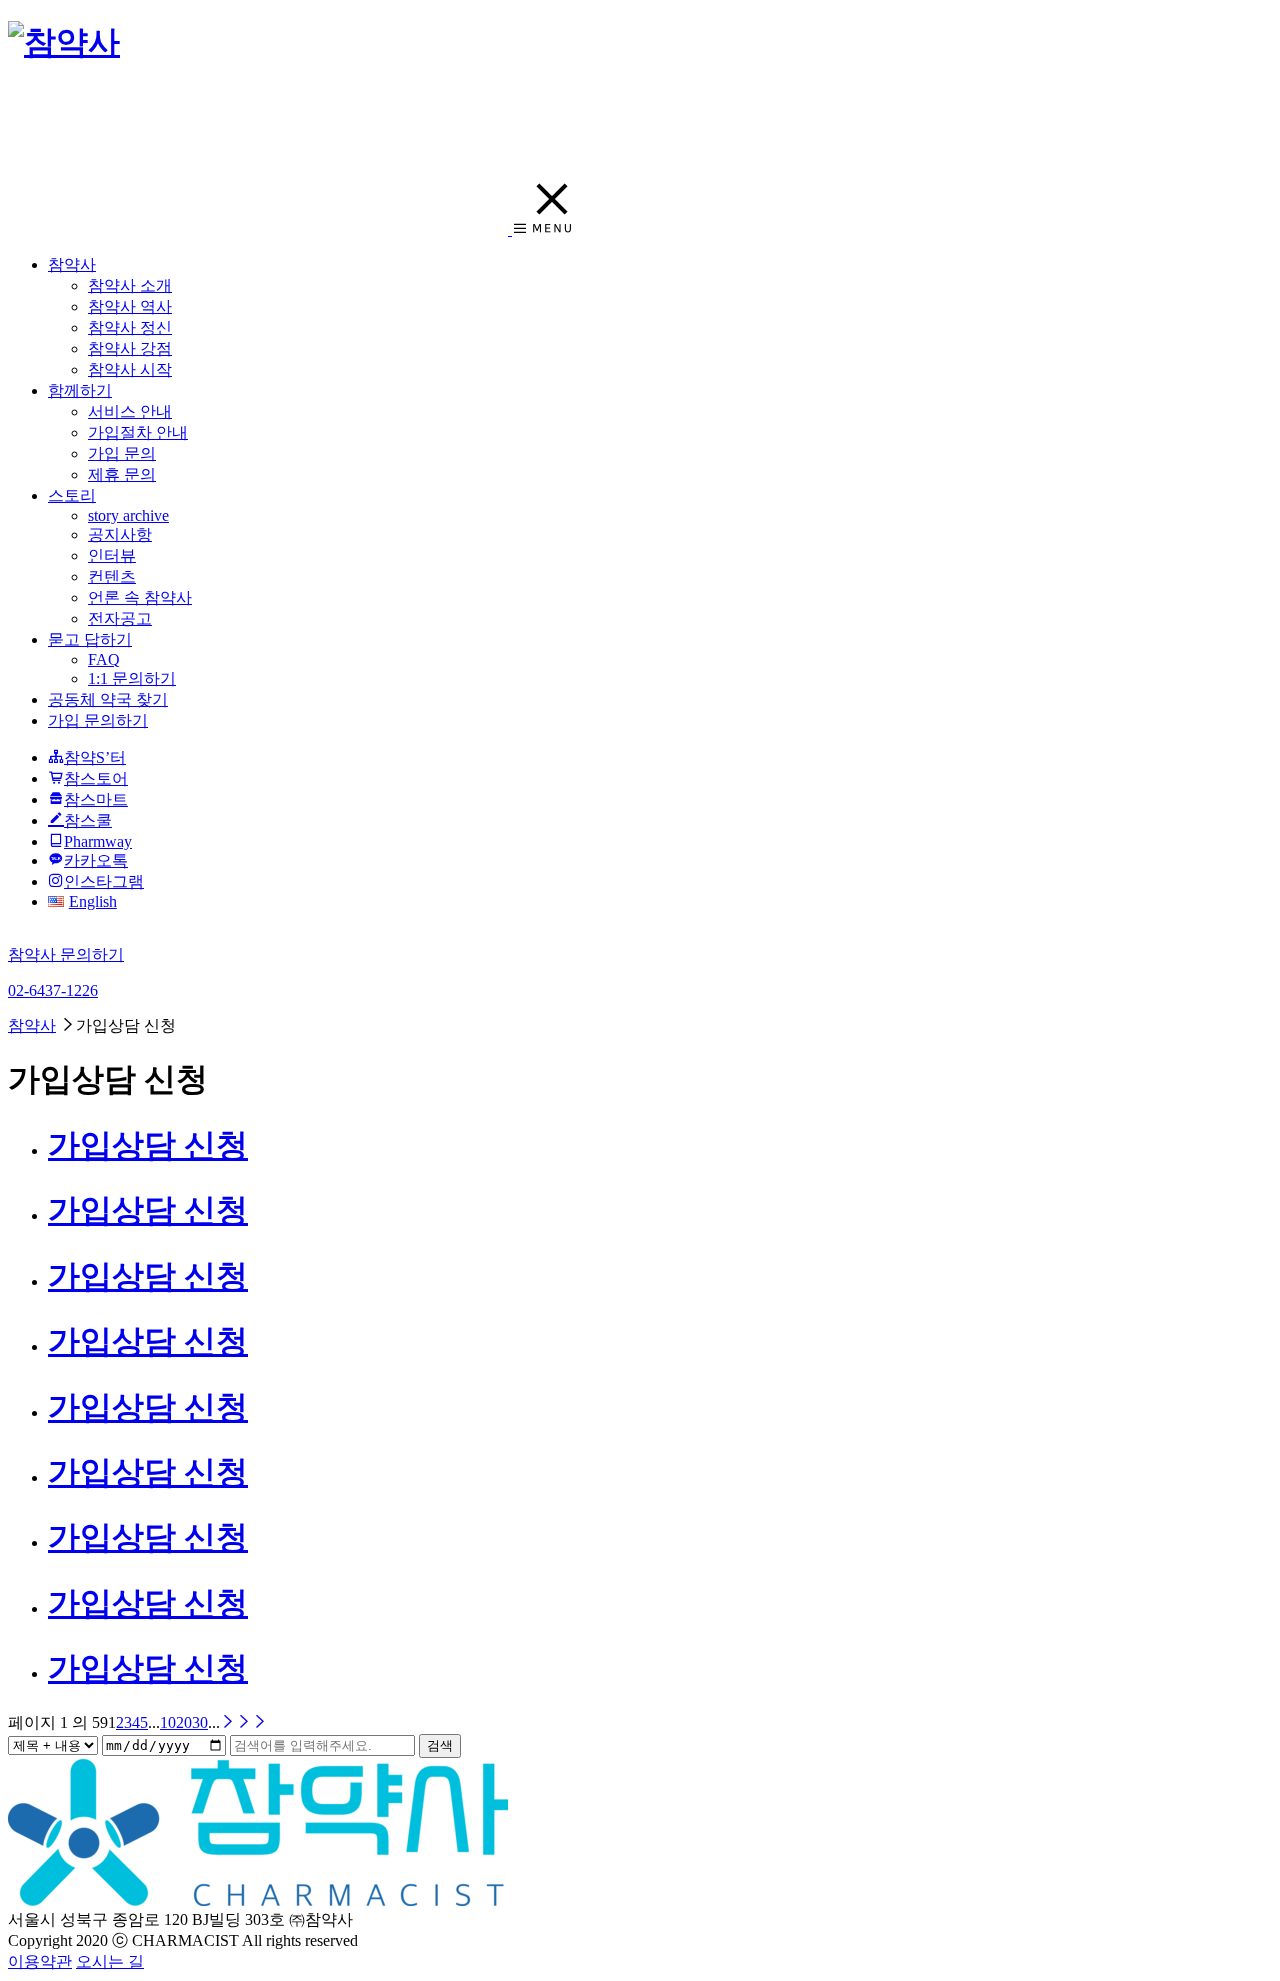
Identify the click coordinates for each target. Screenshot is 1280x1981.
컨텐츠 (112, 576)
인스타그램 (104, 881)
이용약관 (40, 1961)
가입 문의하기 (98, 720)
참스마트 (96, 799)
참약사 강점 (130, 348)
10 (168, 1722)
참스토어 (96, 778)
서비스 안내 (130, 411)
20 (184, 1722)
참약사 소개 (130, 285)
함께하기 (80, 390)
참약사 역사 (130, 306)
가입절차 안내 (138, 432)
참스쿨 (88, 820)
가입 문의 (122, 453)
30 (200, 1722)
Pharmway (98, 841)
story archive (128, 515)
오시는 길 (110, 1961)
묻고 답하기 (90, 639)
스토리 (72, 495)
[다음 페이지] (228, 1722)
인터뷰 (112, 555)
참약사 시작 (130, 369)
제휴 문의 (122, 474)
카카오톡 (96, 860)
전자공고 (120, 618)
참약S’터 (95, 757)
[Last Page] (252, 1722)
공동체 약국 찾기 (108, 699)
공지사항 (120, 534)
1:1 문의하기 (132, 678)
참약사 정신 (130, 327)
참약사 (72, 264)
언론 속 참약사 (140, 597)
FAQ (104, 659)
